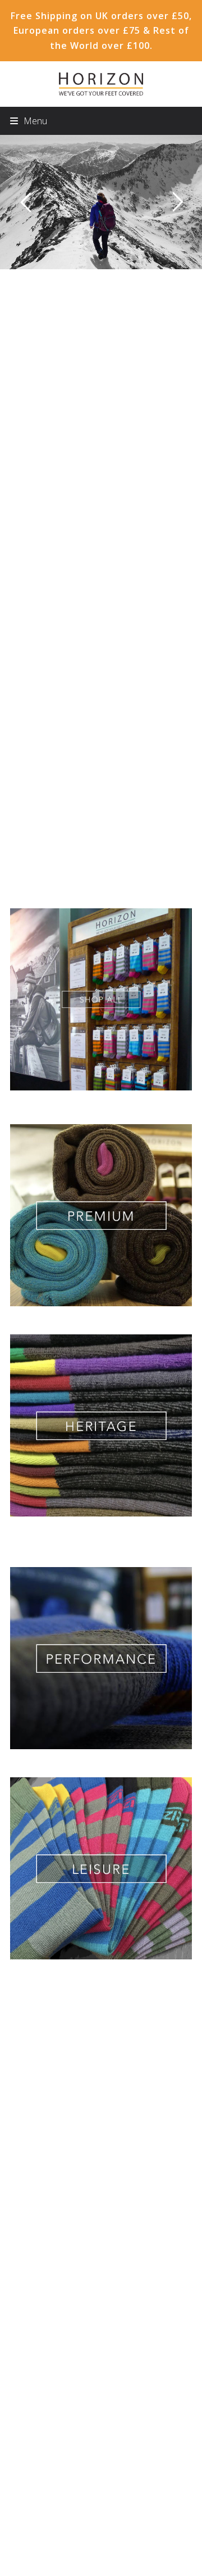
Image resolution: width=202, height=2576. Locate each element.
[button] (29, 121)
